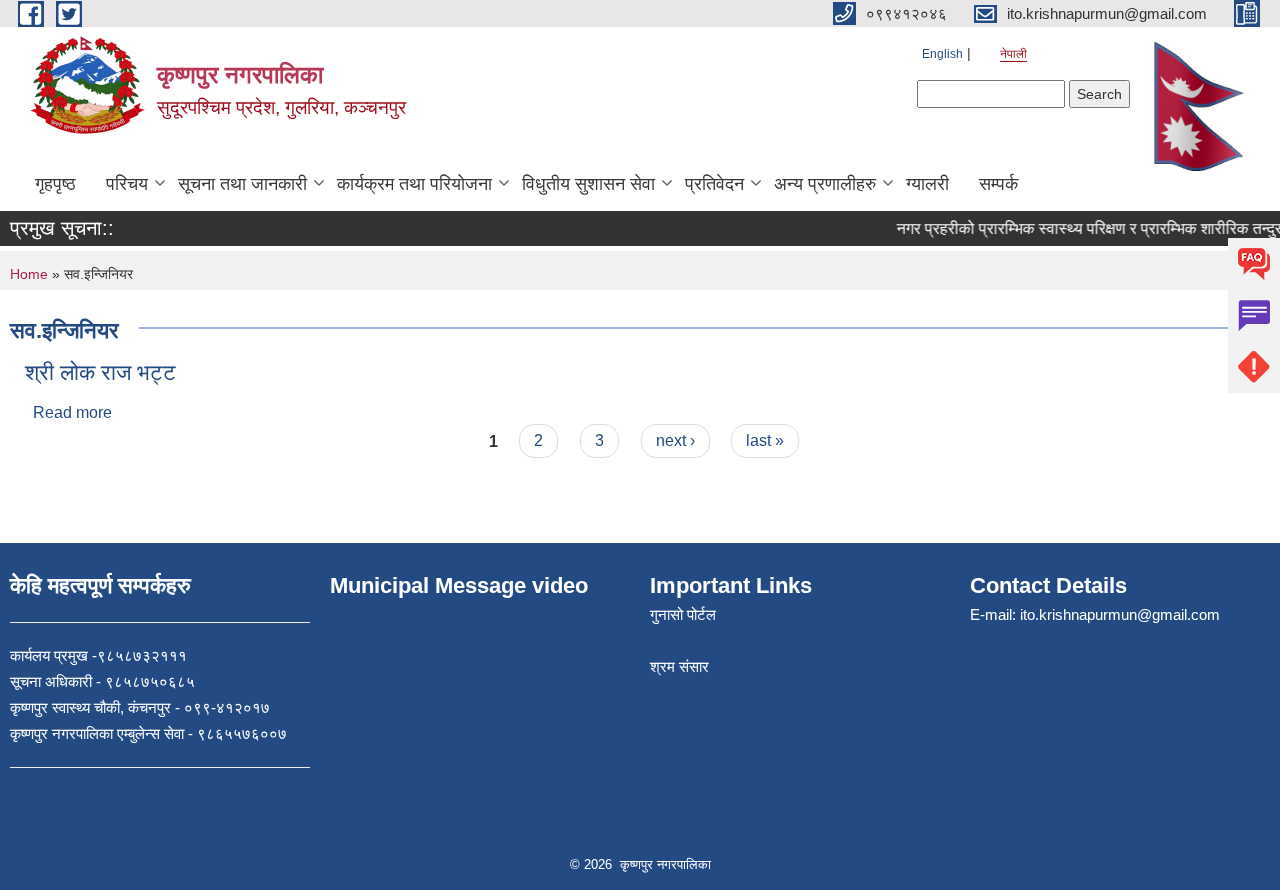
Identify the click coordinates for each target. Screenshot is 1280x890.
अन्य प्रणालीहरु (825, 184)
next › (675, 440)
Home (29, 274)
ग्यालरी (927, 184)
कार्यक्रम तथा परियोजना (414, 184)
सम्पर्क (998, 184)
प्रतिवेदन (714, 184)
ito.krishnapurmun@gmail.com (1120, 614)
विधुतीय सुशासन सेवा (588, 184)
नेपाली (1013, 54)
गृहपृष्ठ (55, 184)
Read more (72, 412)
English (942, 54)
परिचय (127, 184)
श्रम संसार (679, 666)
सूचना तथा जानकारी (242, 184)
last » (765, 440)
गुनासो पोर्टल (683, 614)
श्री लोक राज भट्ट (100, 372)
